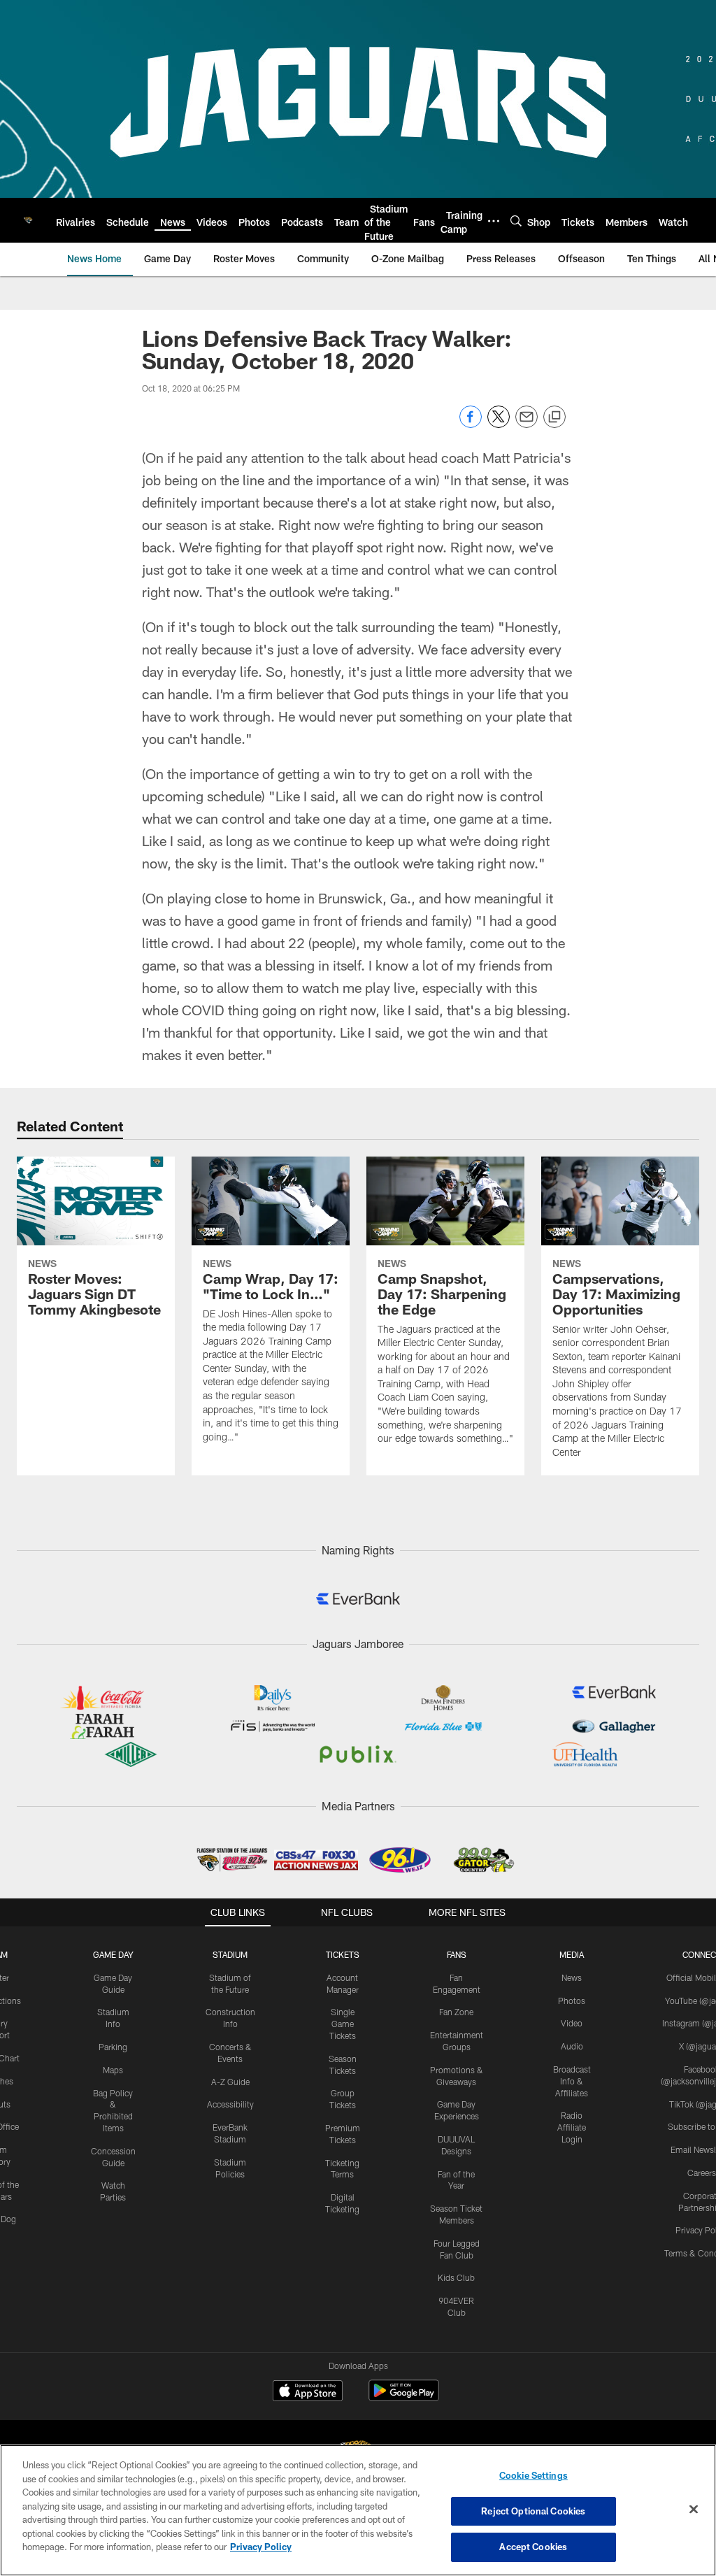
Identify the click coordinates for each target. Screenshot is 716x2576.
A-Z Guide (230, 2082)
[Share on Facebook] (471, 424)
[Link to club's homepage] (28, 220)
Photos (572, 2001)
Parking (113, 2047)
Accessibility (230, 2104)
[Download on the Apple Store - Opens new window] (308, 2392)
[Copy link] (554, 417)
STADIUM (230, 1954)
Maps (113, 2070)
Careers (702, 2173)
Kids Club (456, 2277)
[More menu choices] (494, 221)
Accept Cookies (533, 2547)
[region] (358, 2510)
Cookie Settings (534, 2475)
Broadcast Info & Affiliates (572, 2081)
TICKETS (343, 1954)
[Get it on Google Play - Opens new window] (404, 2397)
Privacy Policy (261, 2547)
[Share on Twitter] (499, 424)
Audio (572, 2046)
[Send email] (527, 424)
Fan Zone (456, 2012)
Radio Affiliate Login (572, 2127)
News (572, 1977)
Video (572, 2023)
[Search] (516, 221)
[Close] (694, 2510)
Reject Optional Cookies (533, 2511)
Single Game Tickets (343, 2024)
